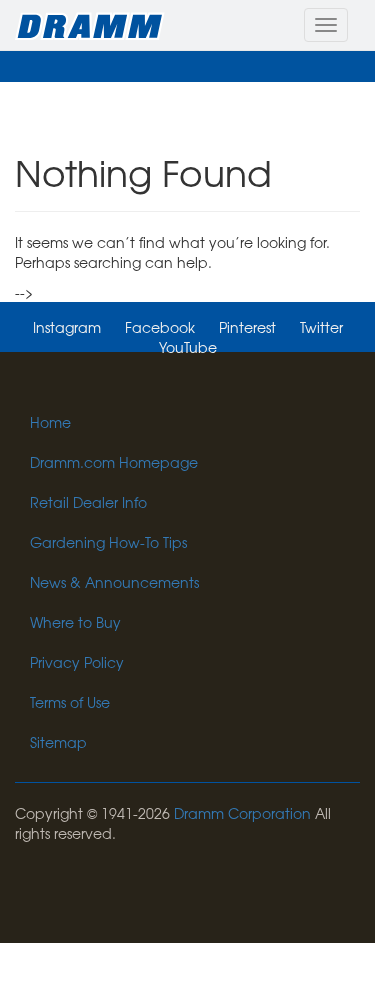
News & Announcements (114, 582)
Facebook (160, 327)
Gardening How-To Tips (108, 542)
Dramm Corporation (242, 813)
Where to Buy (75, 622)
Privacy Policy (77, 662)
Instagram (67, 327)
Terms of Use (70, 702)
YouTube (188, 347)
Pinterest (247, 327)
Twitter (321, 327)
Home (50, 422)
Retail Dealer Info (88, 502)
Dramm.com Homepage (114, 462)
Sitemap (58, 742)
